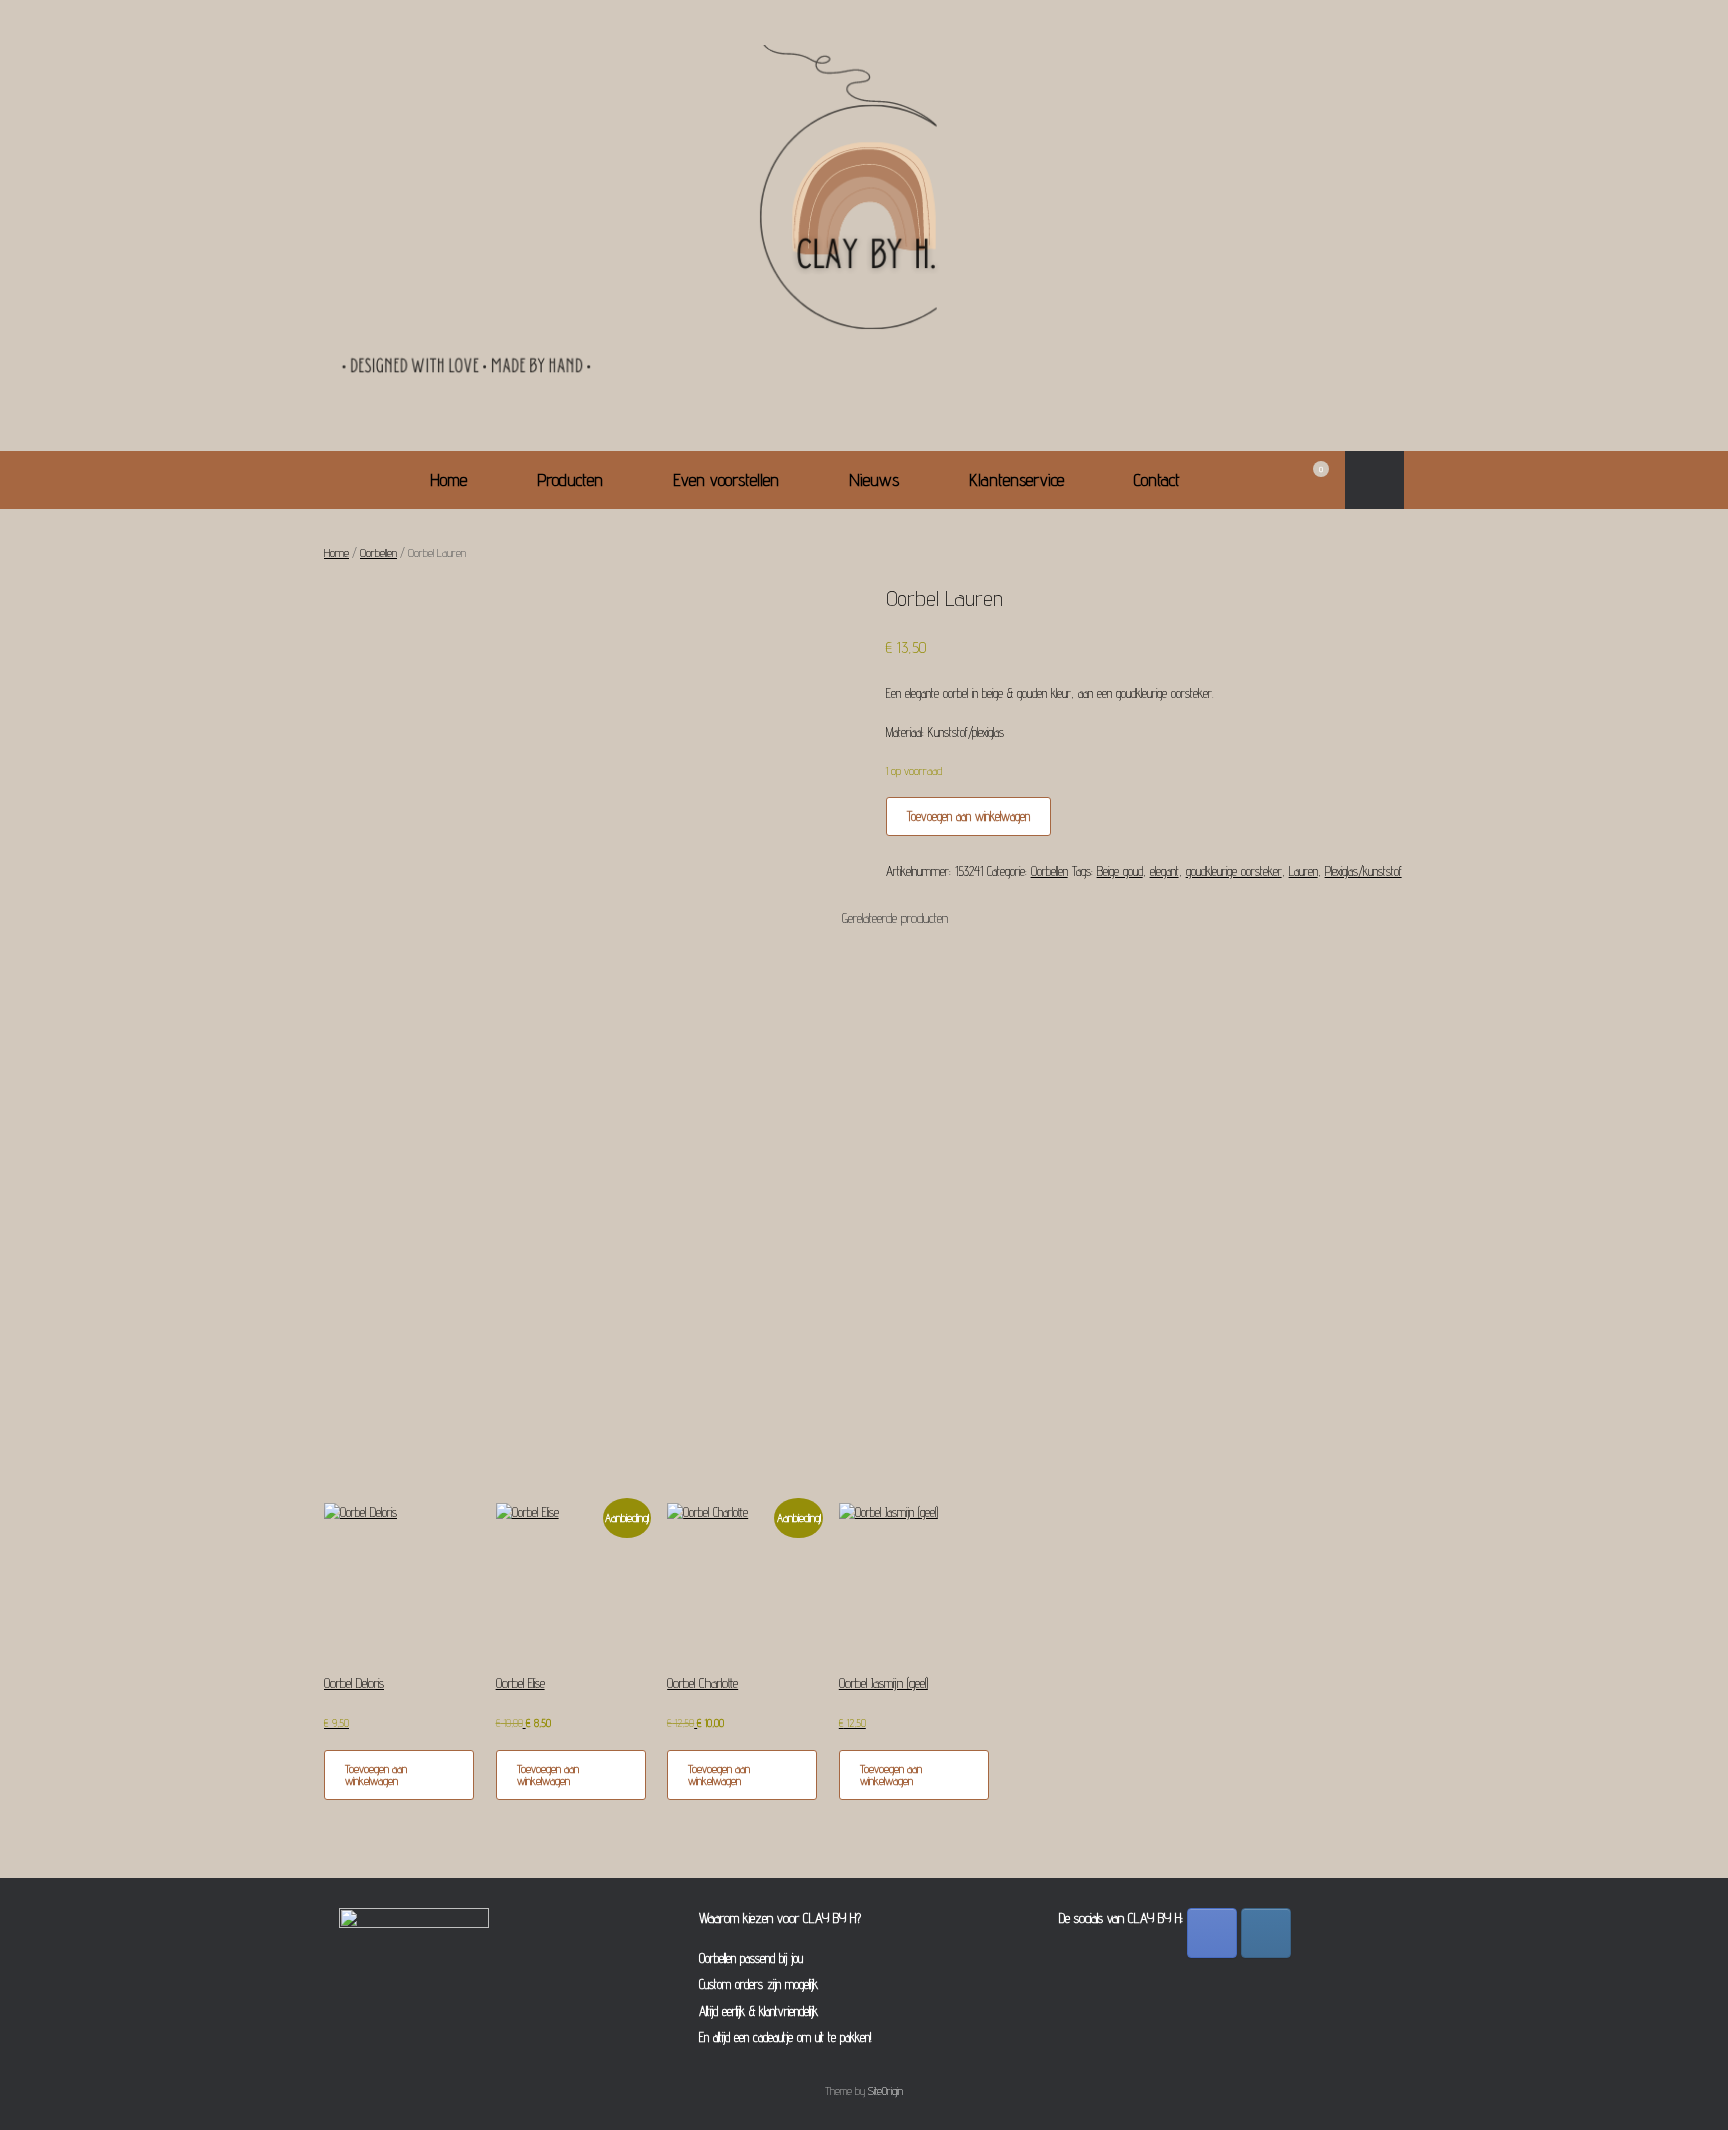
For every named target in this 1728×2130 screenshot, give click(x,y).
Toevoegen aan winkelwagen (968, 816)
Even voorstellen (726, 479)
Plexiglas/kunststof (1363, 871)
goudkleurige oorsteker (1234, 871)
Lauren (1303, 871)
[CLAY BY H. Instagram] (1266, 1933)
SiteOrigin (885, 2091)
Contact (1157, 479)
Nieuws (874, 479)
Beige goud (1120, 871)
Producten (570, 479)
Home (448, 479)
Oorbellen (378, 552)
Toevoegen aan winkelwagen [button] (376, 1774)
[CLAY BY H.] (864, 217)
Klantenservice (1016, 479)
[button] (1374, 480)
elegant (1164, 871)
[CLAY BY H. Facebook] (1212, 1933)
